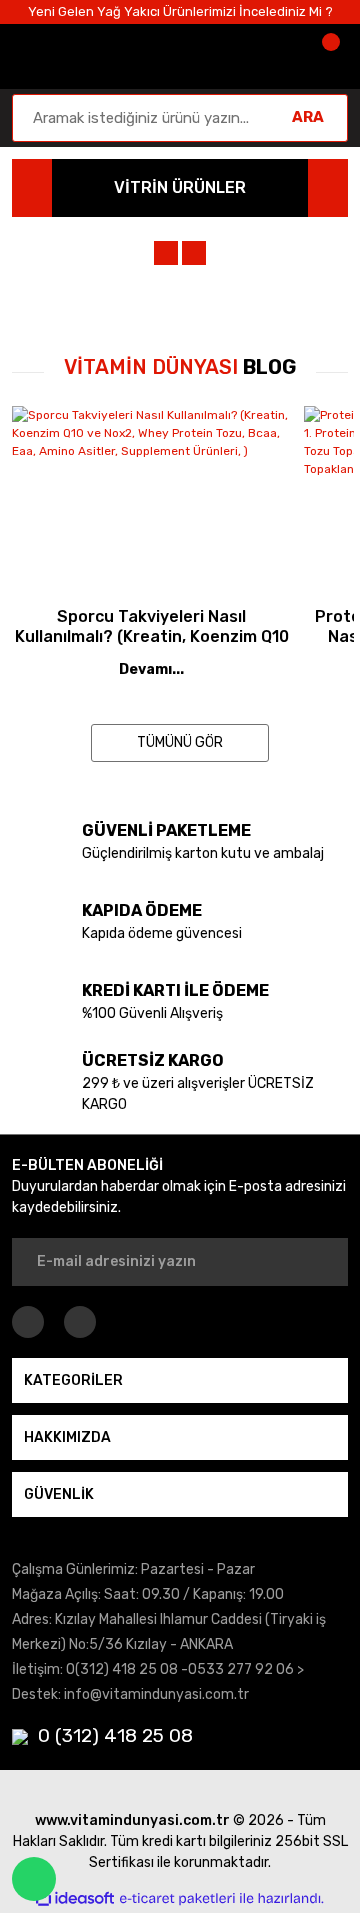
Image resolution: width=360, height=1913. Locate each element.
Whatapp (34, 1879)
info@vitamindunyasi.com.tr (156, 1694)
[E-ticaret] (177, 1898)
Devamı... (151, 669)
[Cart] (328, 56)
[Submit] (320, 1262)
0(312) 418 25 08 (122, 1669)
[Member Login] (268, 56)
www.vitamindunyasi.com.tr (132, 1820)
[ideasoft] (75, 1898)
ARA (308, 117)
